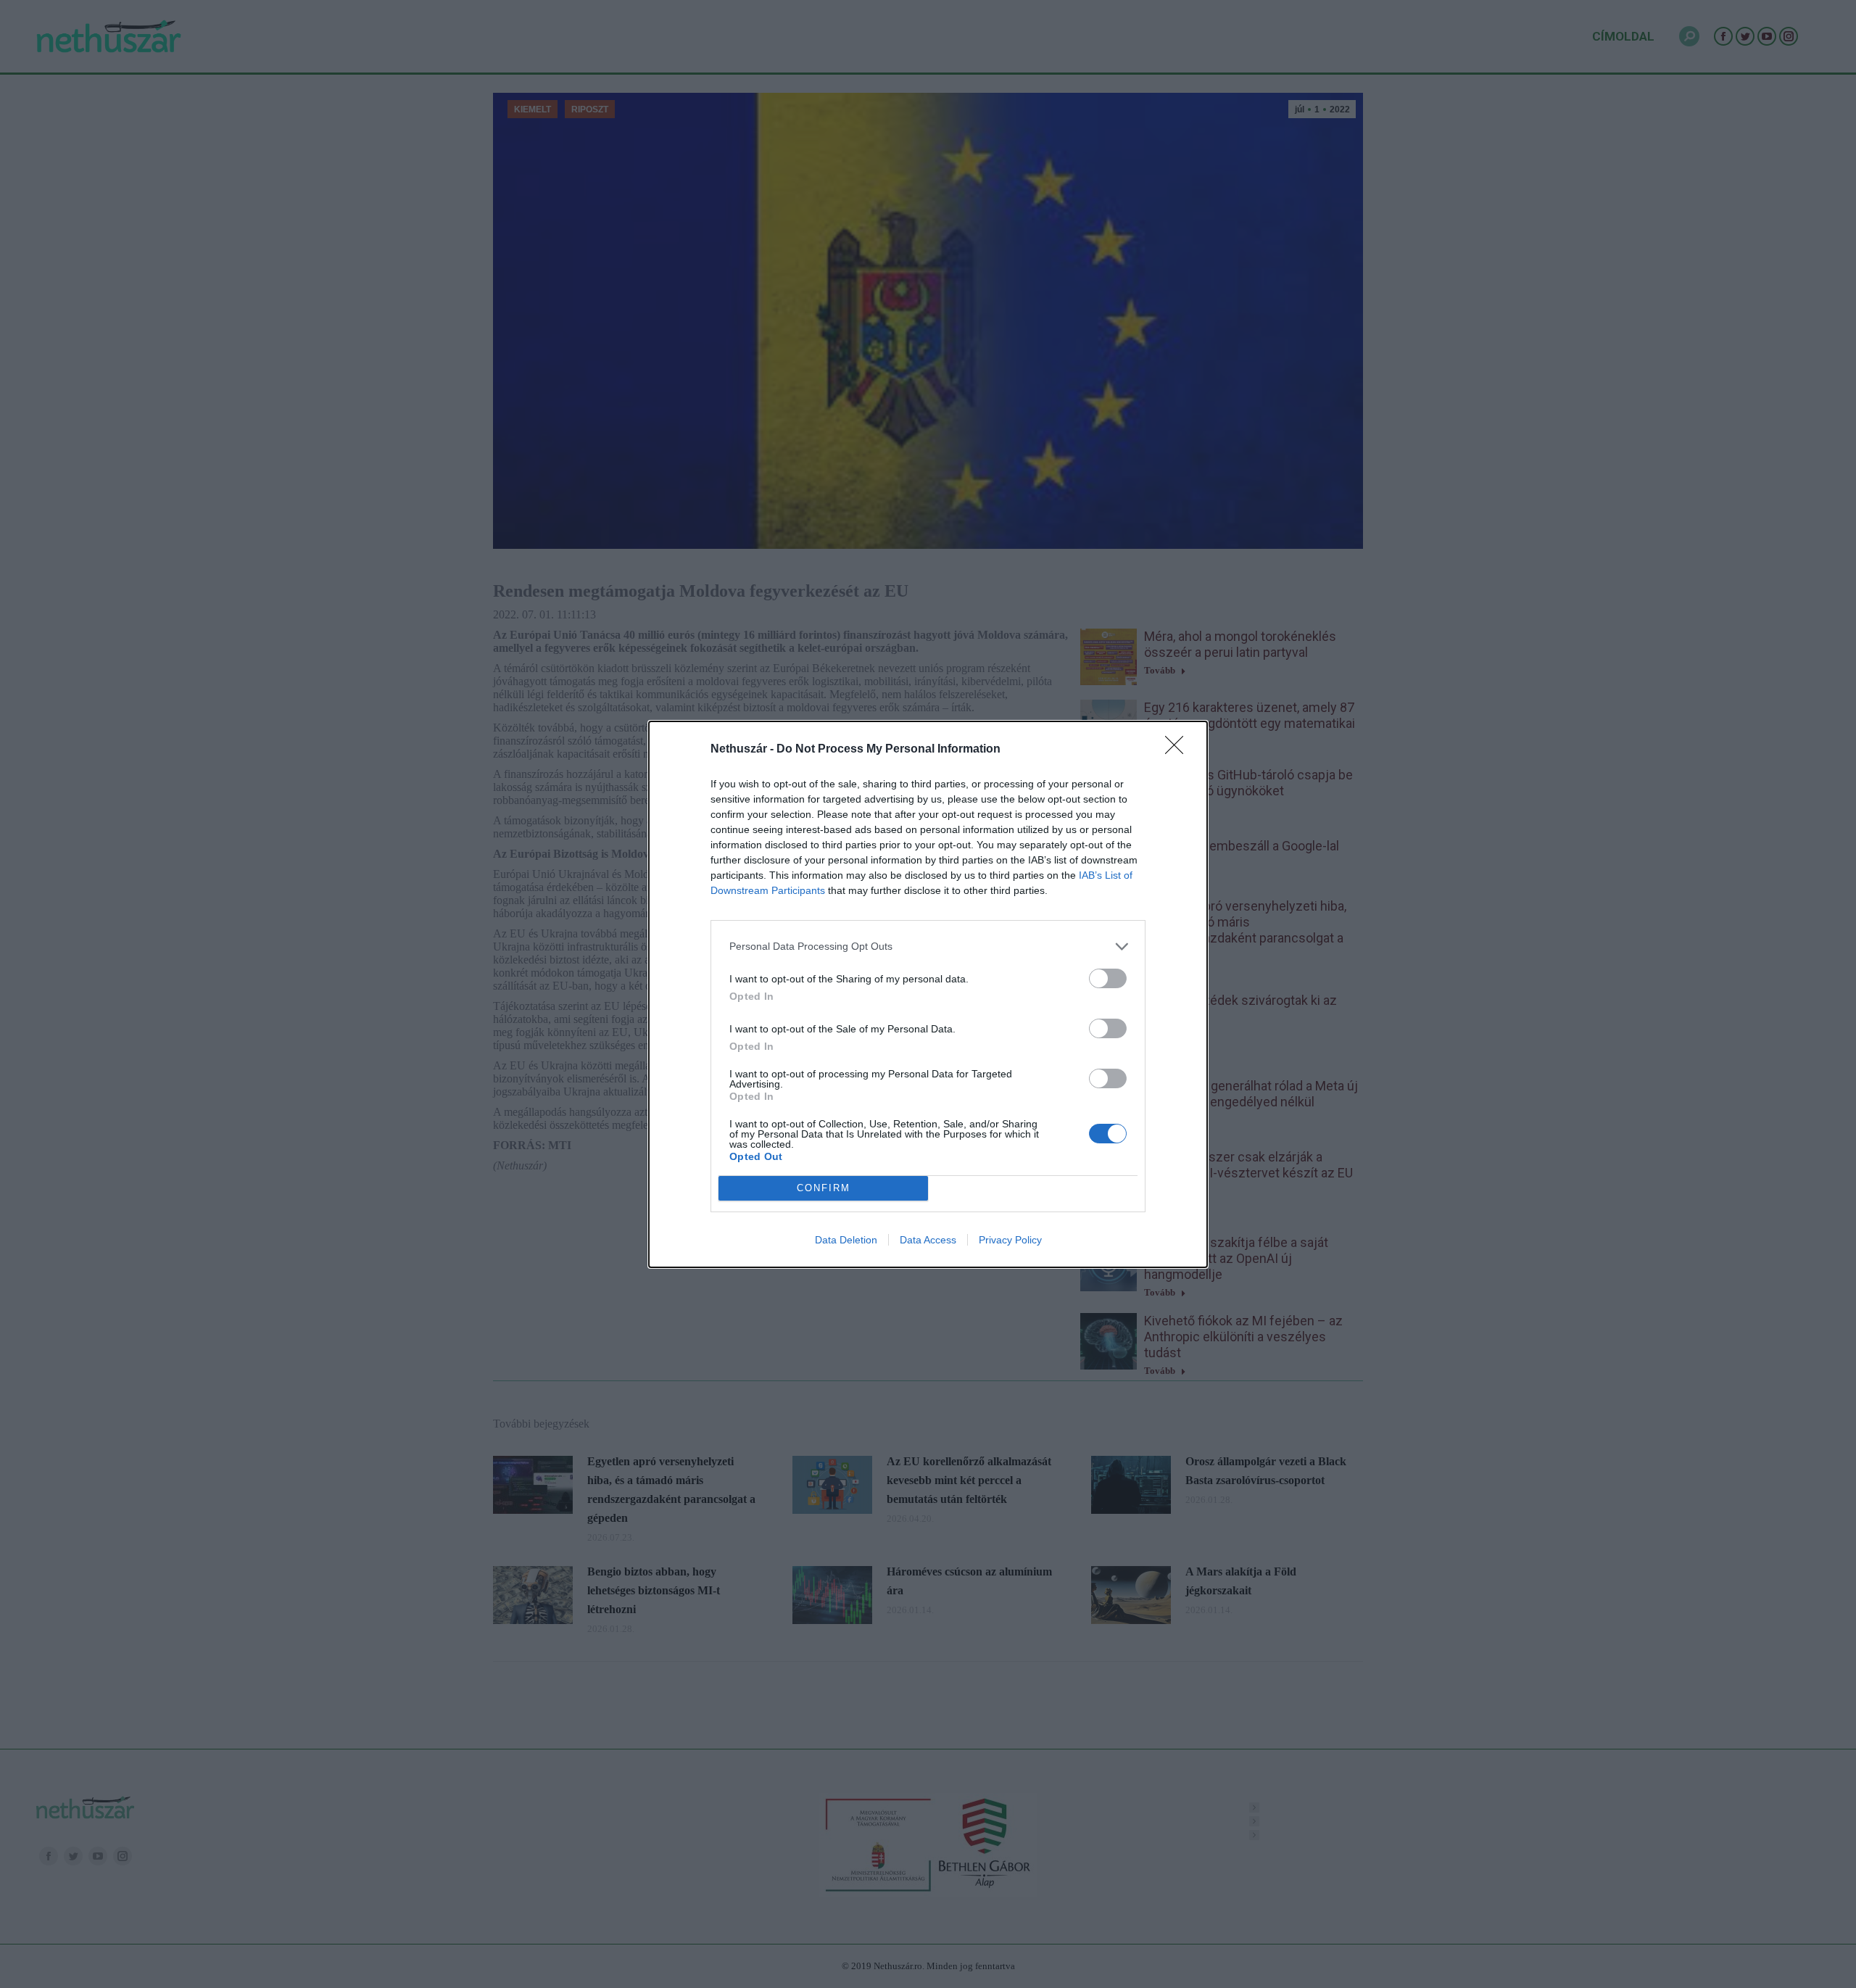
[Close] (1179, 750)
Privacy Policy (1010, 1240)
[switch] (1108, 978)
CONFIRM (824, 1188)
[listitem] (928, 947)
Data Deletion (846, 1240)
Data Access (928, 1240)
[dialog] (928, 994)
